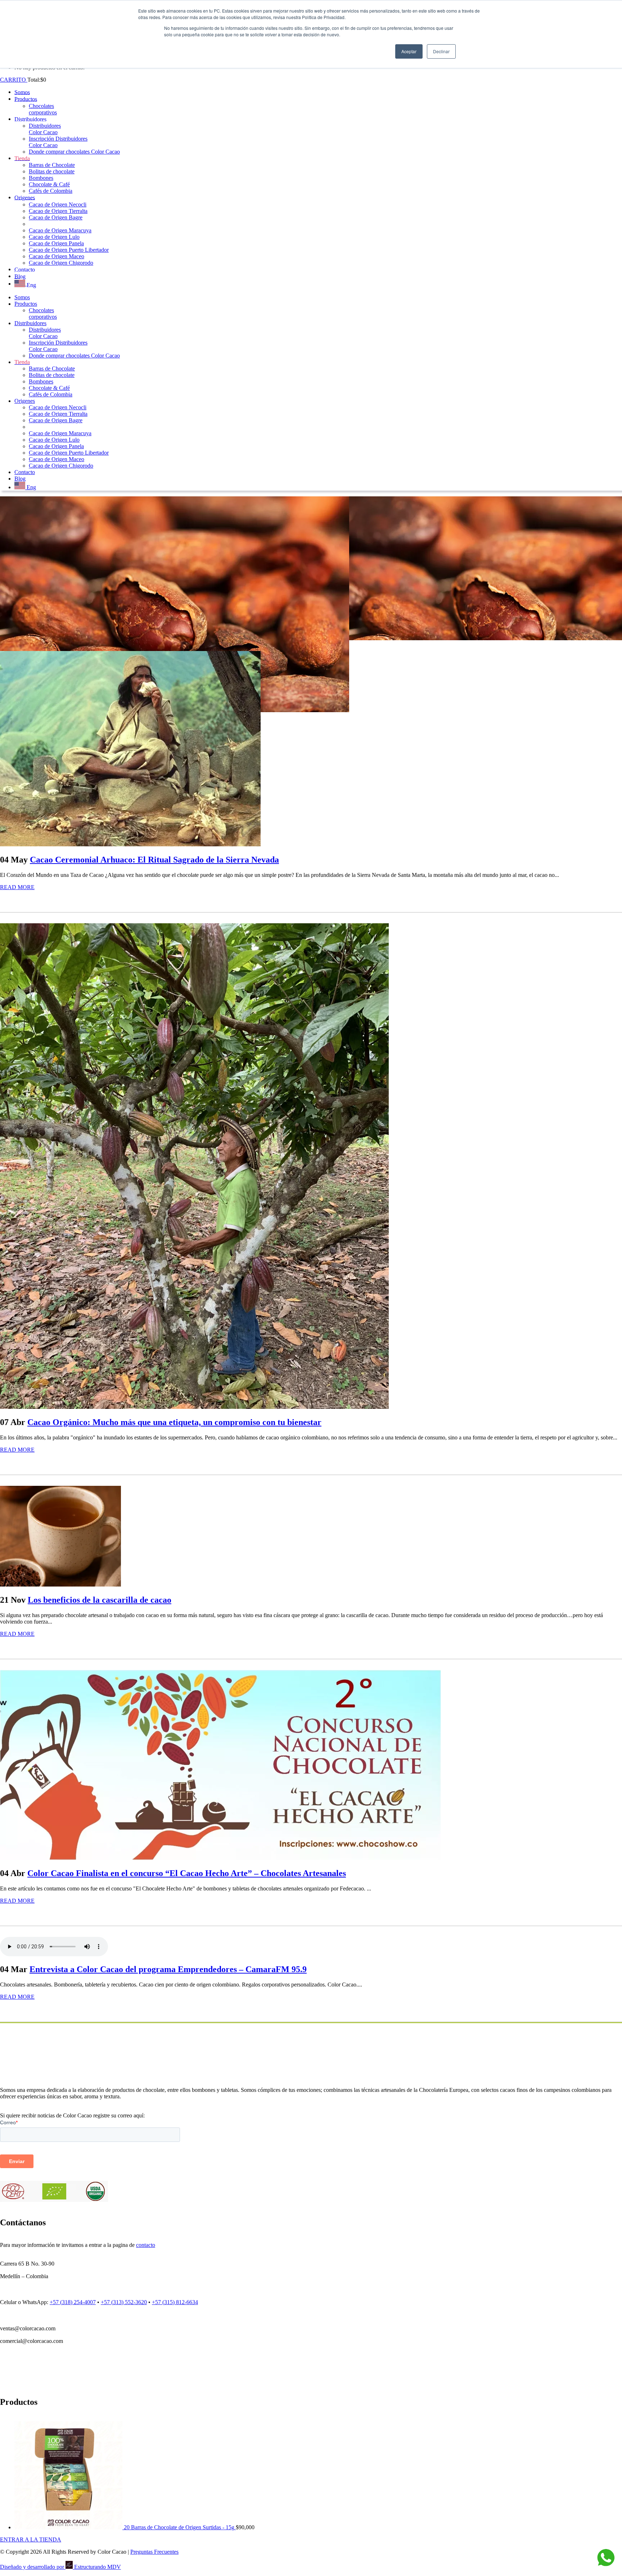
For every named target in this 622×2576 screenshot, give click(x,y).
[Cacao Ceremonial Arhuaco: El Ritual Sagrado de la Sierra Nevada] (130, 844)
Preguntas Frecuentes (154, 2552)
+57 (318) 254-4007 (73, 2302)
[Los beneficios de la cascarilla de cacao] (60, 1585)
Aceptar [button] (409, 51)
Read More (17, 887)
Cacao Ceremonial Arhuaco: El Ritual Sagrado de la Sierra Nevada (154, 860)
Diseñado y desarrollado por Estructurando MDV (60, 2567)
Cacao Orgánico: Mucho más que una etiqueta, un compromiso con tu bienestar (174, 1422)
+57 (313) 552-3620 (124, 2302)
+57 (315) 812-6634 (175, 2302)
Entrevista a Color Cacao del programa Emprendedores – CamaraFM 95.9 (168, 1969)
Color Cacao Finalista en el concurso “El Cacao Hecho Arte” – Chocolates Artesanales (187, 1873)
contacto (146, 2245)
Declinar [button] (441, 51)
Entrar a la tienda (31, 2539)
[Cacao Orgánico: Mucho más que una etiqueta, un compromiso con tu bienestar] (194, 1407)
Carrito (14, 80)
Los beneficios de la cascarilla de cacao (100, 1600)
